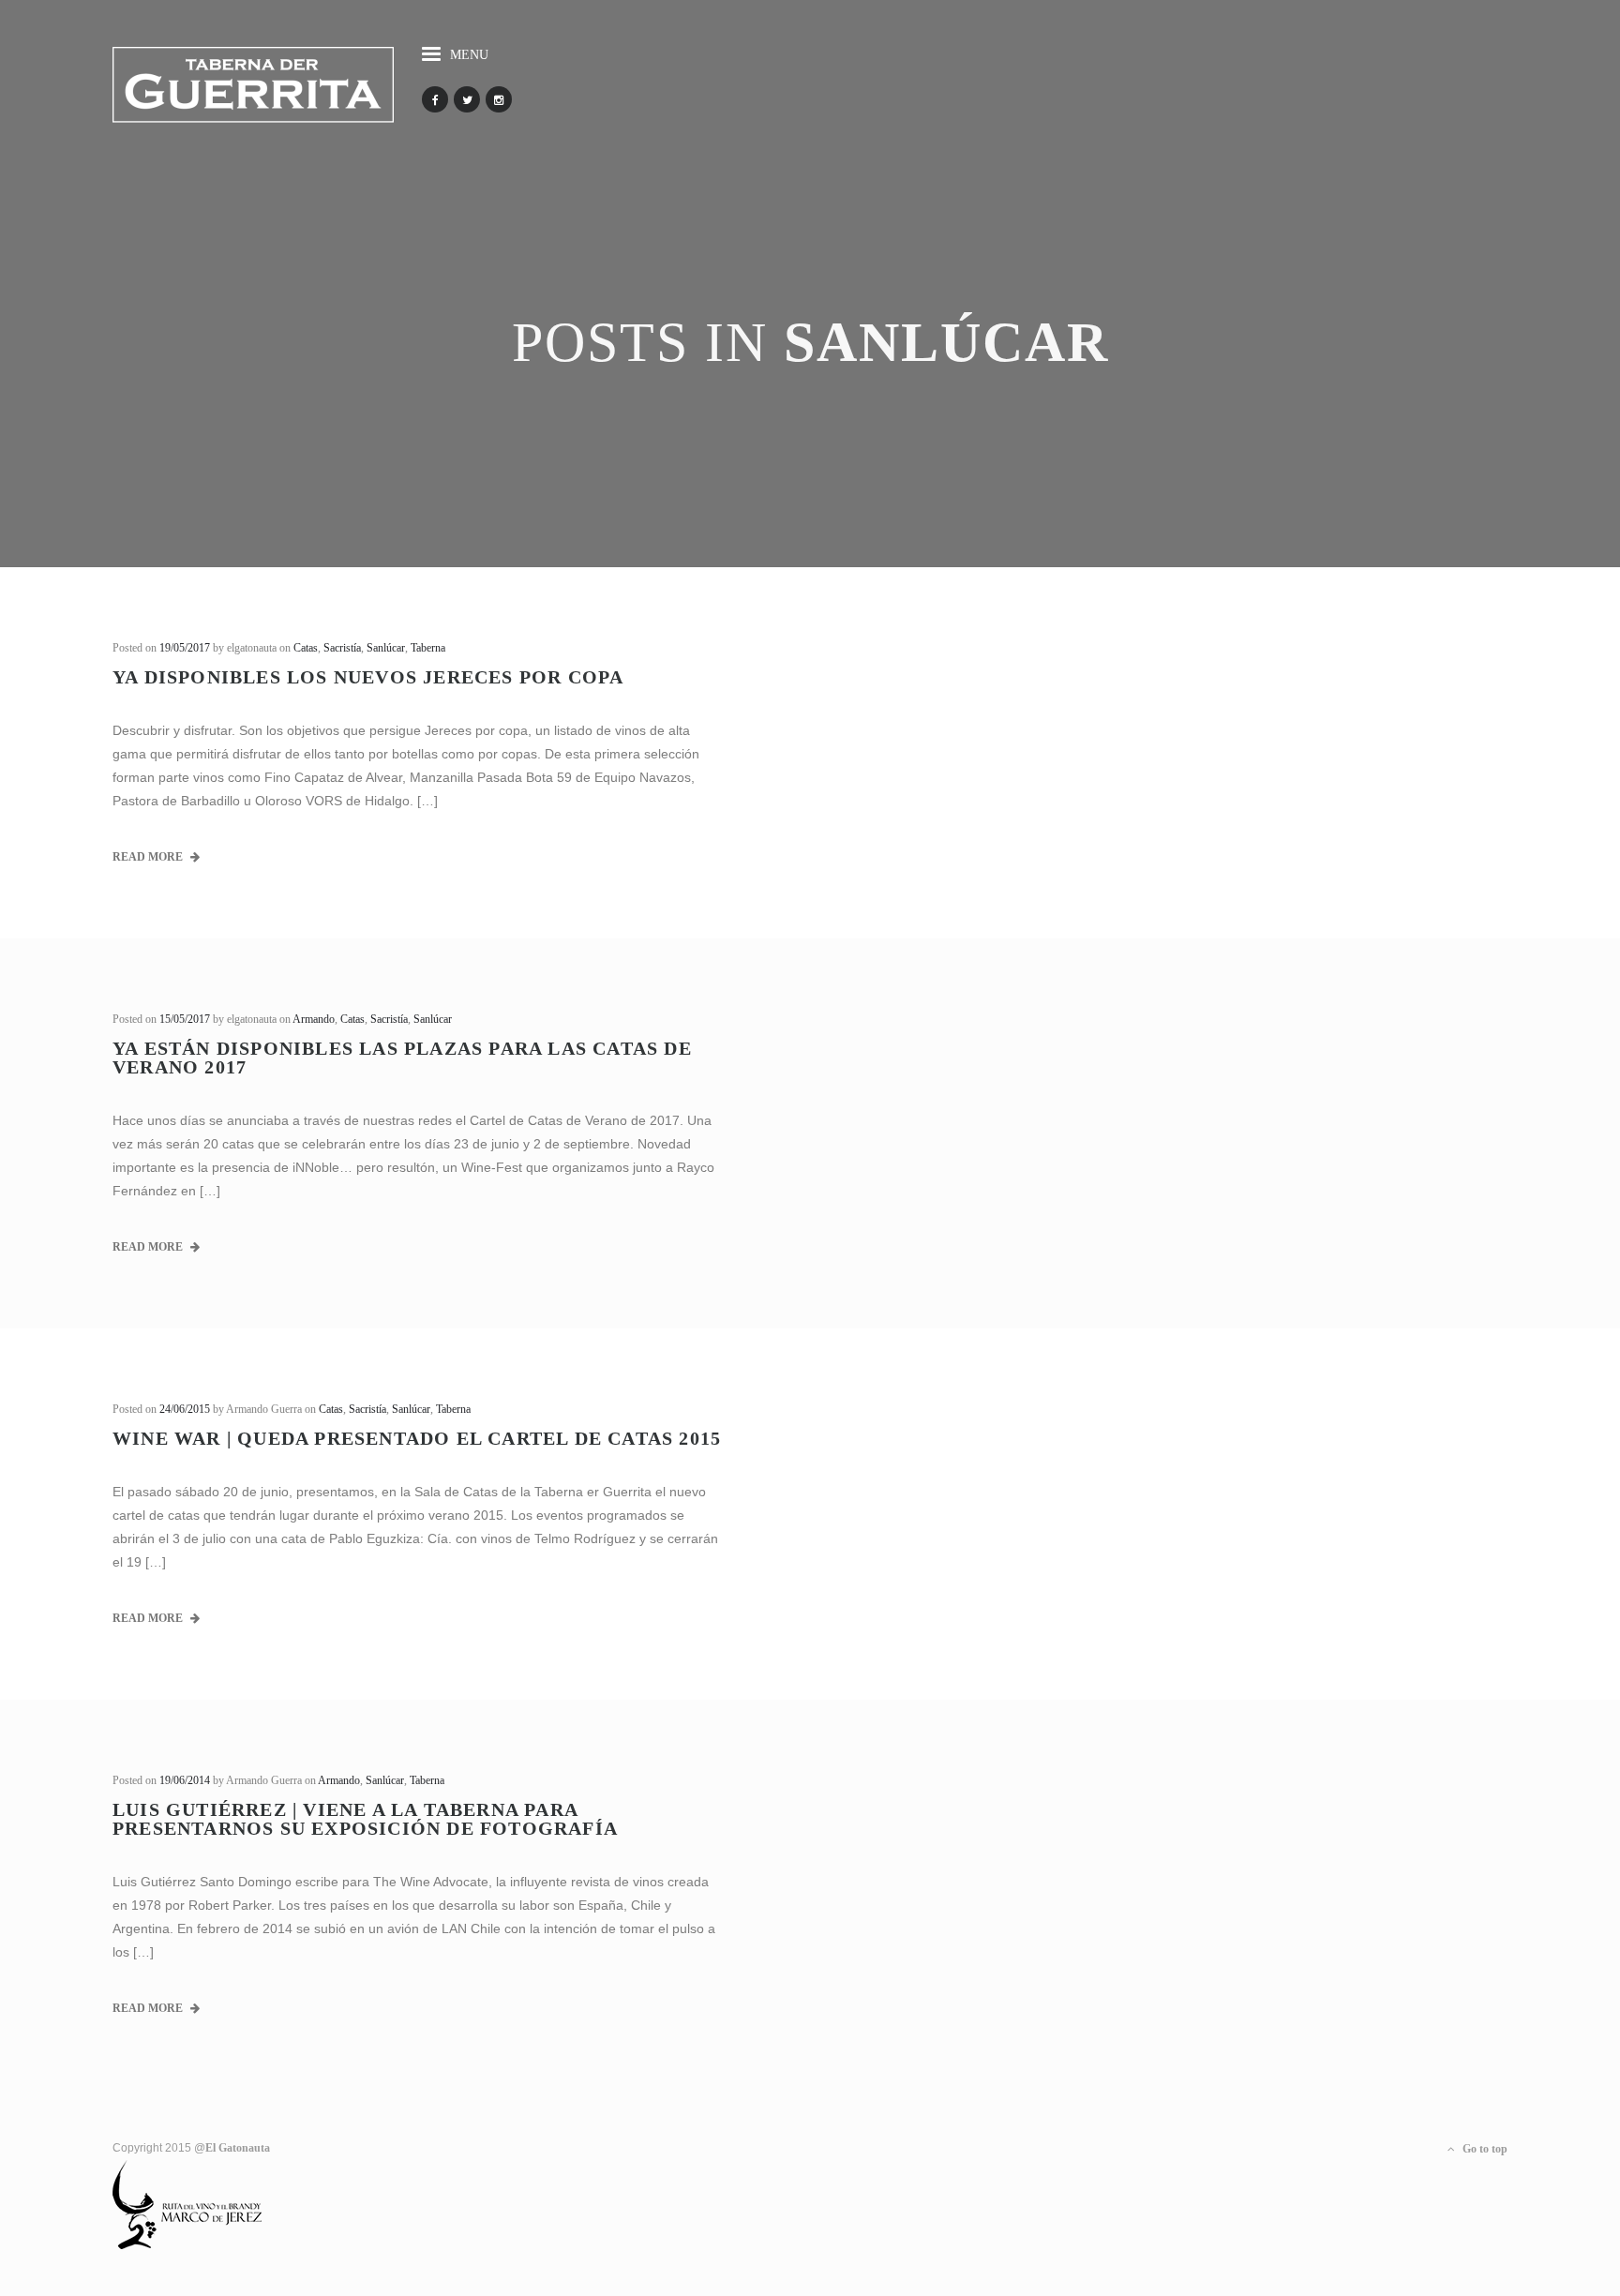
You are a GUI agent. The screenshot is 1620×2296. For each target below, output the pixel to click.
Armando (314, 1019)
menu (469, 55)
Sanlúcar (386, 648)
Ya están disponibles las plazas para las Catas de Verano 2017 (402, 1058)
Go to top (1484, 2149)
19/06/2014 (185, 1780)
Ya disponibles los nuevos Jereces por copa (368, 677)
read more (149, 857)
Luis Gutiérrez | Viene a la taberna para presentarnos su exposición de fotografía (365, 1819)
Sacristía (342, 648)
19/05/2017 (185, 648)
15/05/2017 (185, 1019)
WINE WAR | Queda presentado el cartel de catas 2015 (417, 1438)
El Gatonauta (238, 2148)
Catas (306, 648)
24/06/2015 (185, 1409)
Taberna (428, 648)
